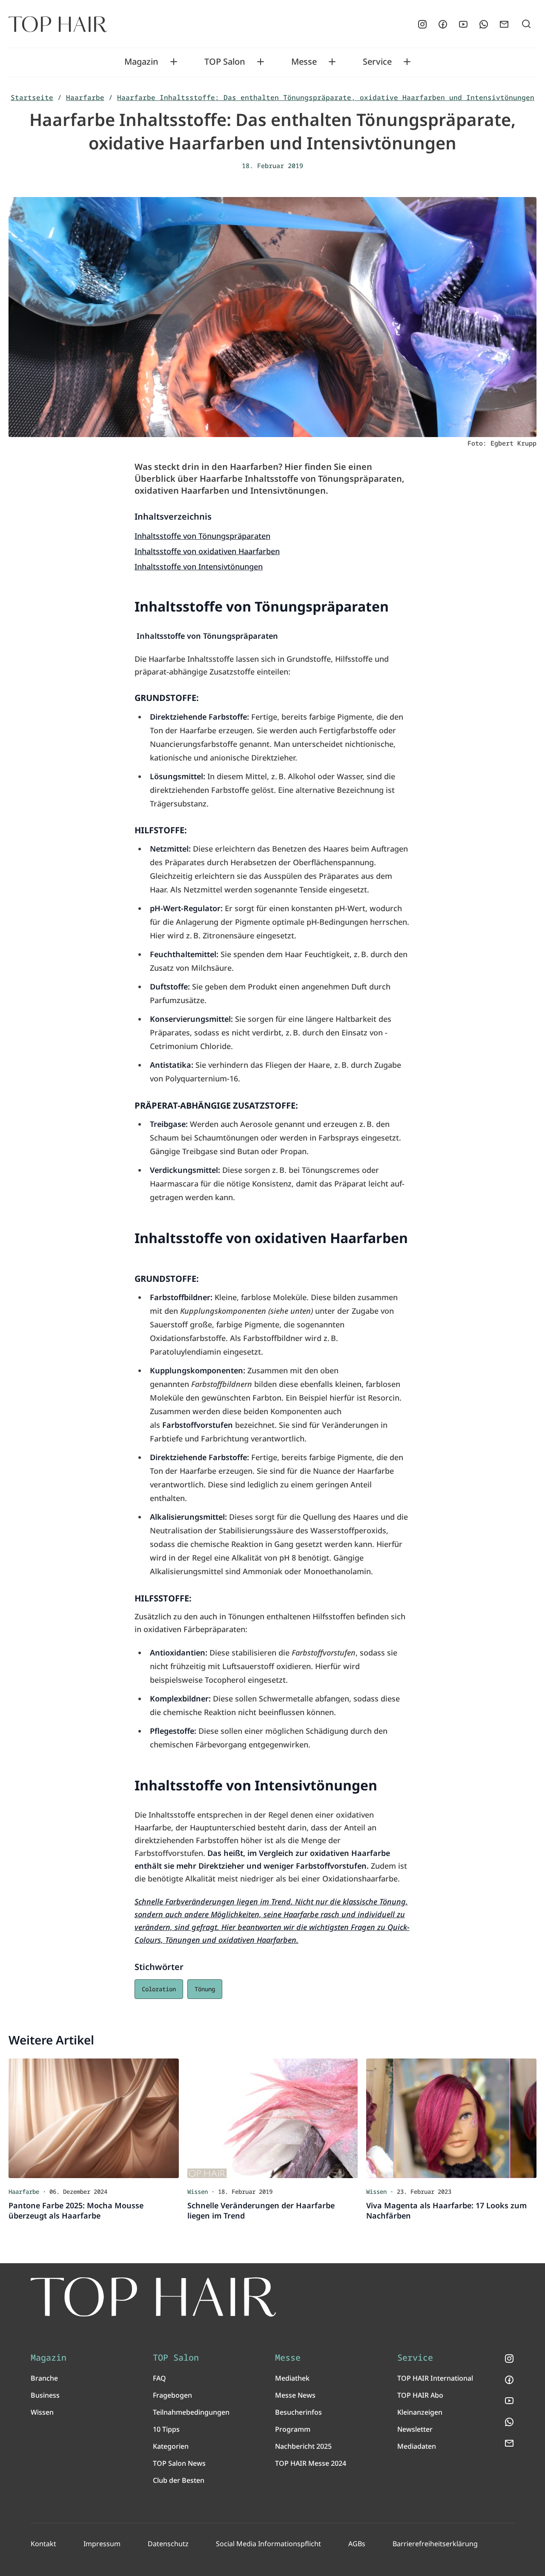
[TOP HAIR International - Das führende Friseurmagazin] (153, 2297)
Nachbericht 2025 (303, 2446)
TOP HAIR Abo (420, 2395)
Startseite (32, 97)
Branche (44, 2378)
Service (377, 62)
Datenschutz (168, 2544)
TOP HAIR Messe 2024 (311, 2463)
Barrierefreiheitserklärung (435, 2544)
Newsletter (415, 2429)
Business (45, 2395)
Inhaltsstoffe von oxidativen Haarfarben (207, 551)
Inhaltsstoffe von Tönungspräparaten (202, 536)
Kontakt (43, 2544)
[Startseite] (58, 24)
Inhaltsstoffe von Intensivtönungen (199, 566)
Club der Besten (179, 2480)
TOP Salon (225, 62)
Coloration (159, 1989)
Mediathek (292, 2378)
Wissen (42, 2412)
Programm (293, 2429)
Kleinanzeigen (420, 2412)
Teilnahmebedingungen (191, 2412)
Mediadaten (417, 2446)
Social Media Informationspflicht (268, 2544)
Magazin (141, 62)
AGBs (357, 2544)
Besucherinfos (298, 2412)
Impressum (102, 2544)
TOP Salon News (179, 2463)
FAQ (159, 2378)
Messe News (295, 2395)
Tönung (205, 1989)
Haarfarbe (85, 97)
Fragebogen (172, 2395)
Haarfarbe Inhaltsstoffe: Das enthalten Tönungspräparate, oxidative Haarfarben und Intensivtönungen (326, 97)
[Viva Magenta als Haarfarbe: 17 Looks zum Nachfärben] (451, 2118)
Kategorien (171, 2446)
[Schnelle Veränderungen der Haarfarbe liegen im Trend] (272, 2118)
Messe (304, 62)
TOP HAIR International (435, 2378)
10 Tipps (166, 2429)
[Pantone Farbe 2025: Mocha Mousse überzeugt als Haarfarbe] (94, 2118)
